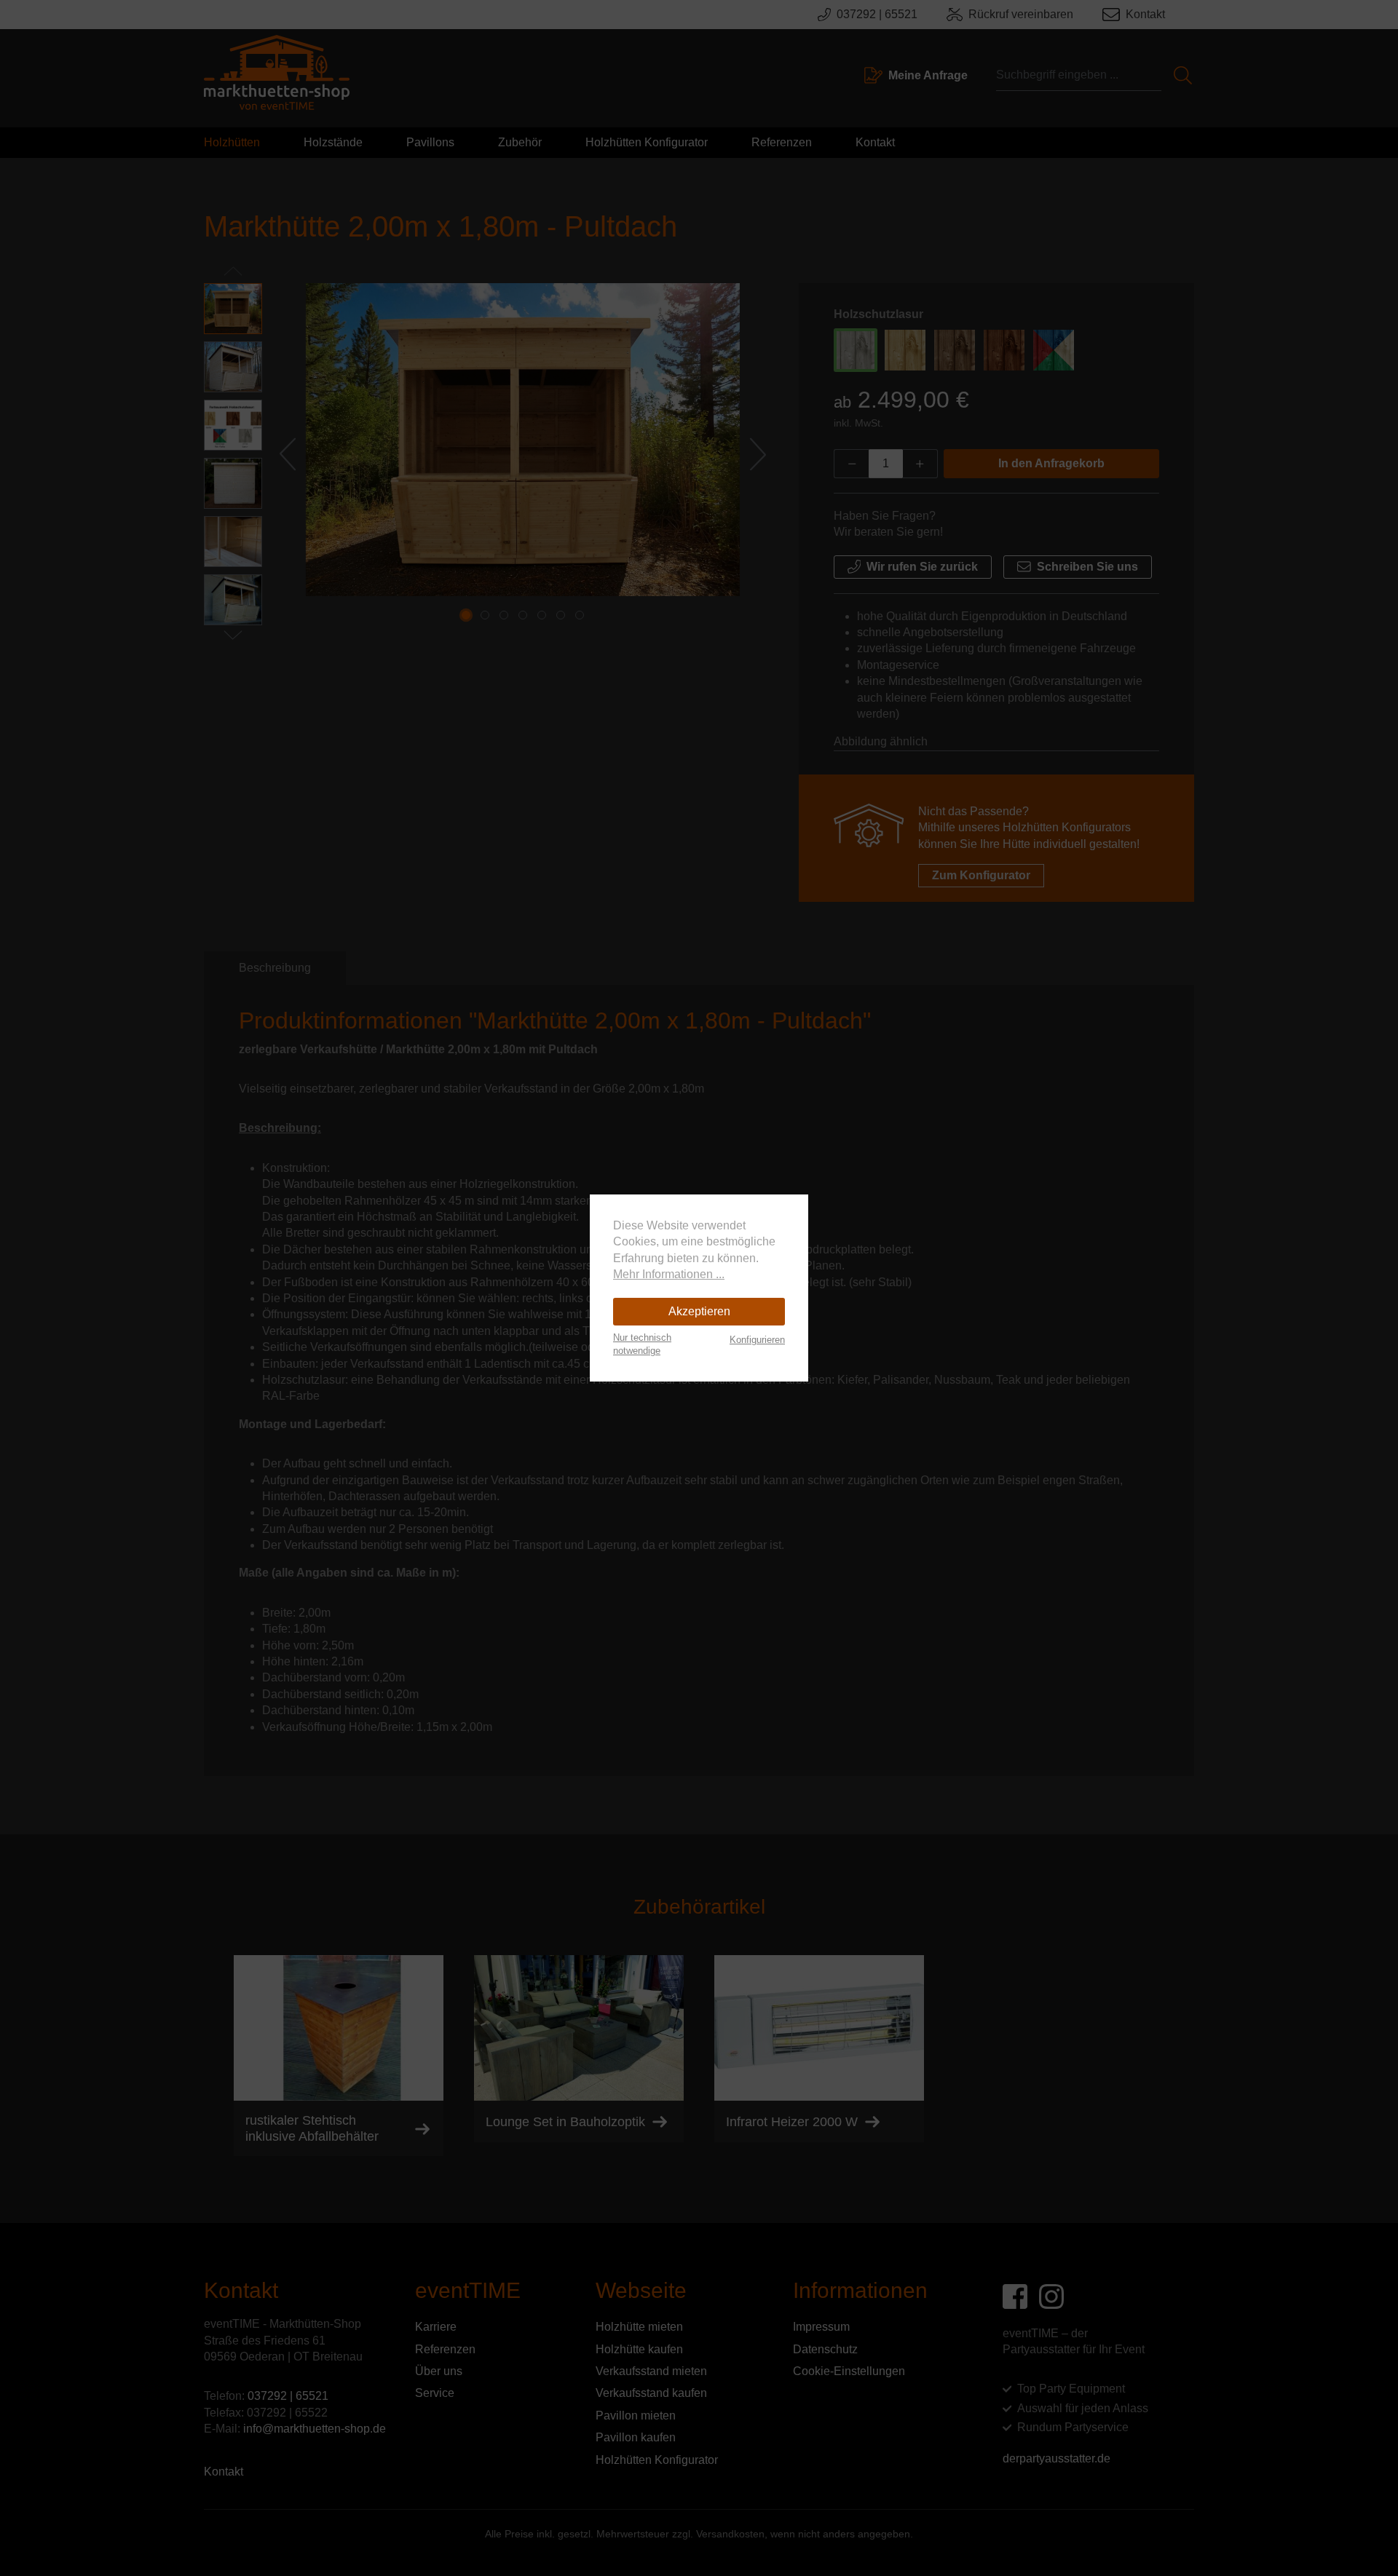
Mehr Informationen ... (669, 1274)
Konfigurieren (757, 1340)
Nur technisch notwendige (642, 1344)
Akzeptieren (699, 1311)
